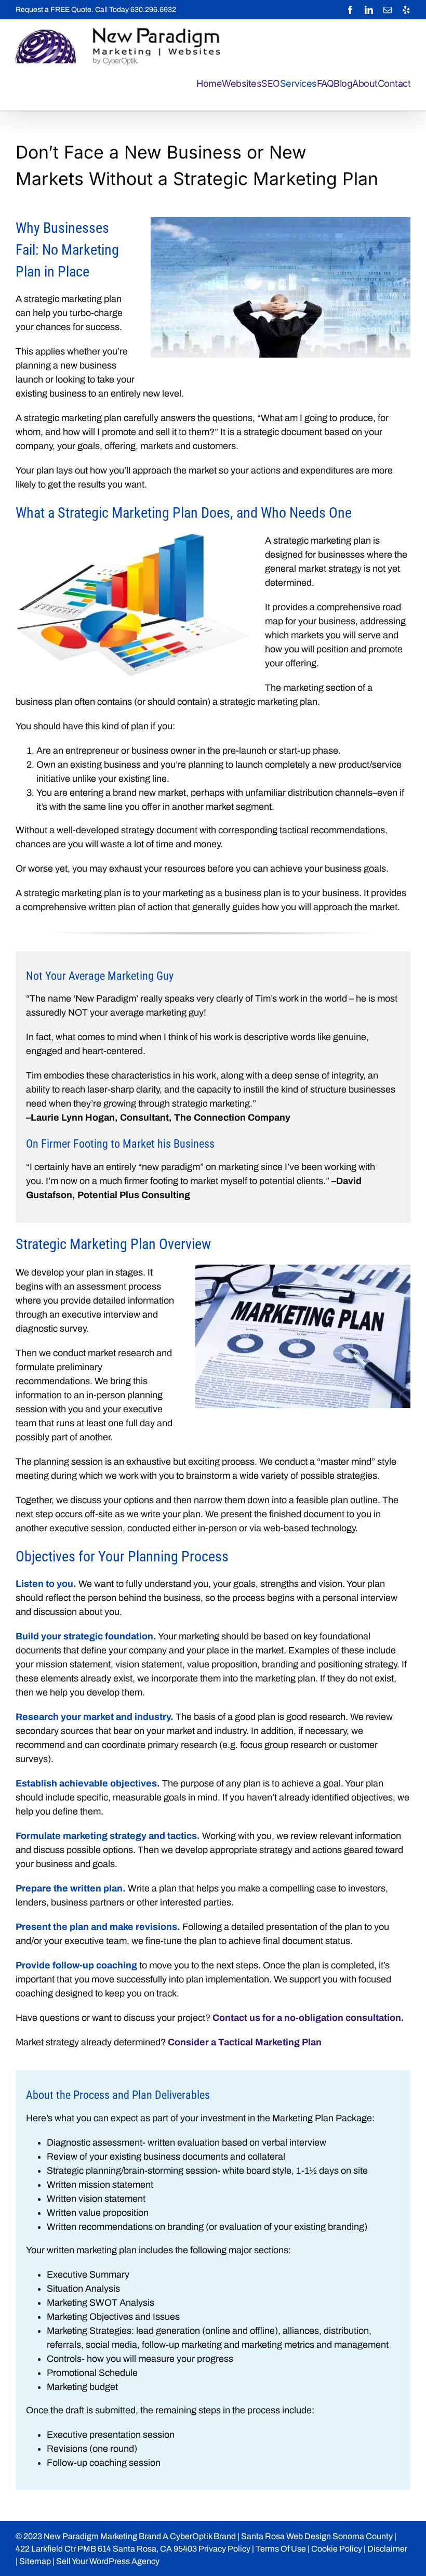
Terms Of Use (281, 2549)
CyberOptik (191, 2536)
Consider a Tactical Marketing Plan (245, 2042)
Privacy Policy (224, 2549)
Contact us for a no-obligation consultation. (308, 2018)
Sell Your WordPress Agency (108, 2561)
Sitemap (35, 2561)
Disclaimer (387, 2549)
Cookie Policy (337, 2549)
